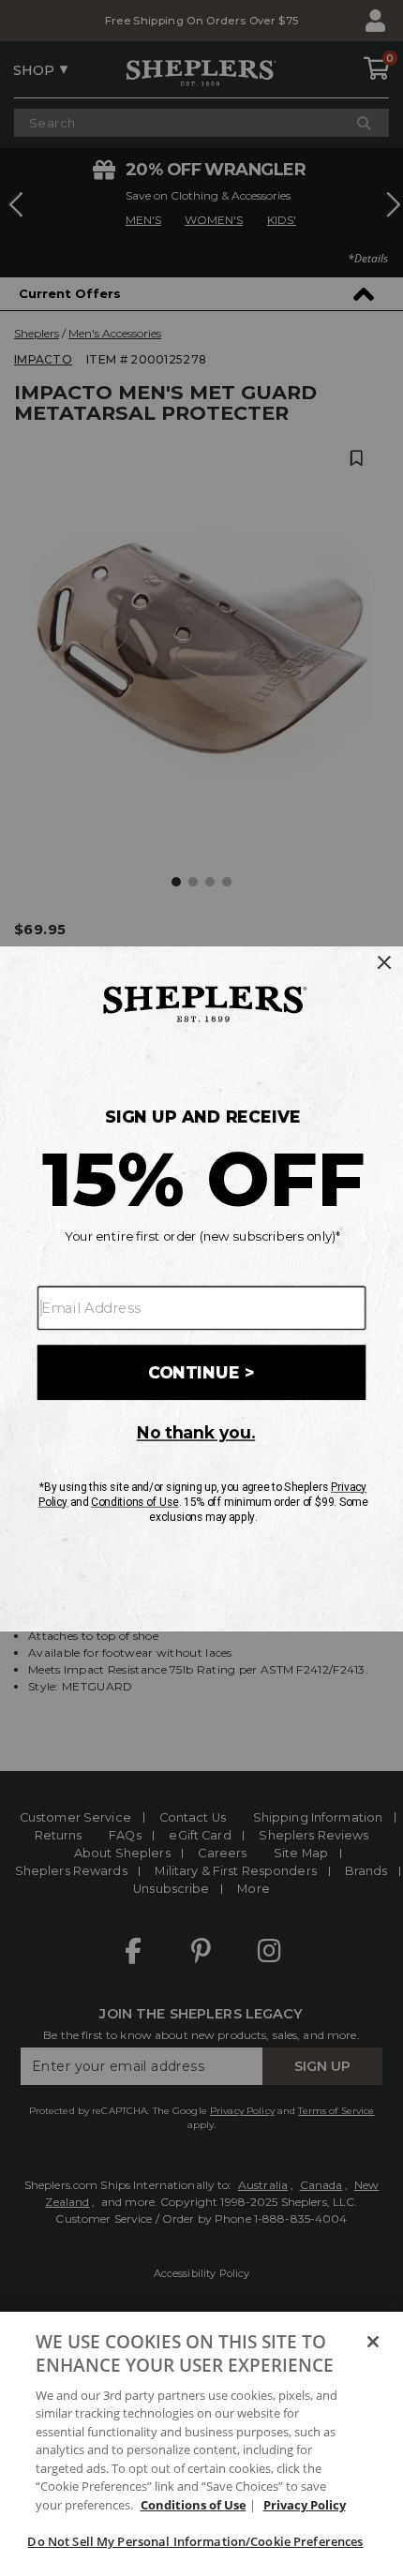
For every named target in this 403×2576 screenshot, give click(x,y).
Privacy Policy (305, 2505)
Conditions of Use (194, 2505)
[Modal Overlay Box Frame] (201, 1288)
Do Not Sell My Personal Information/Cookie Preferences (195, 2541)
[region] (201, 2444)
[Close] (373, 2342)
